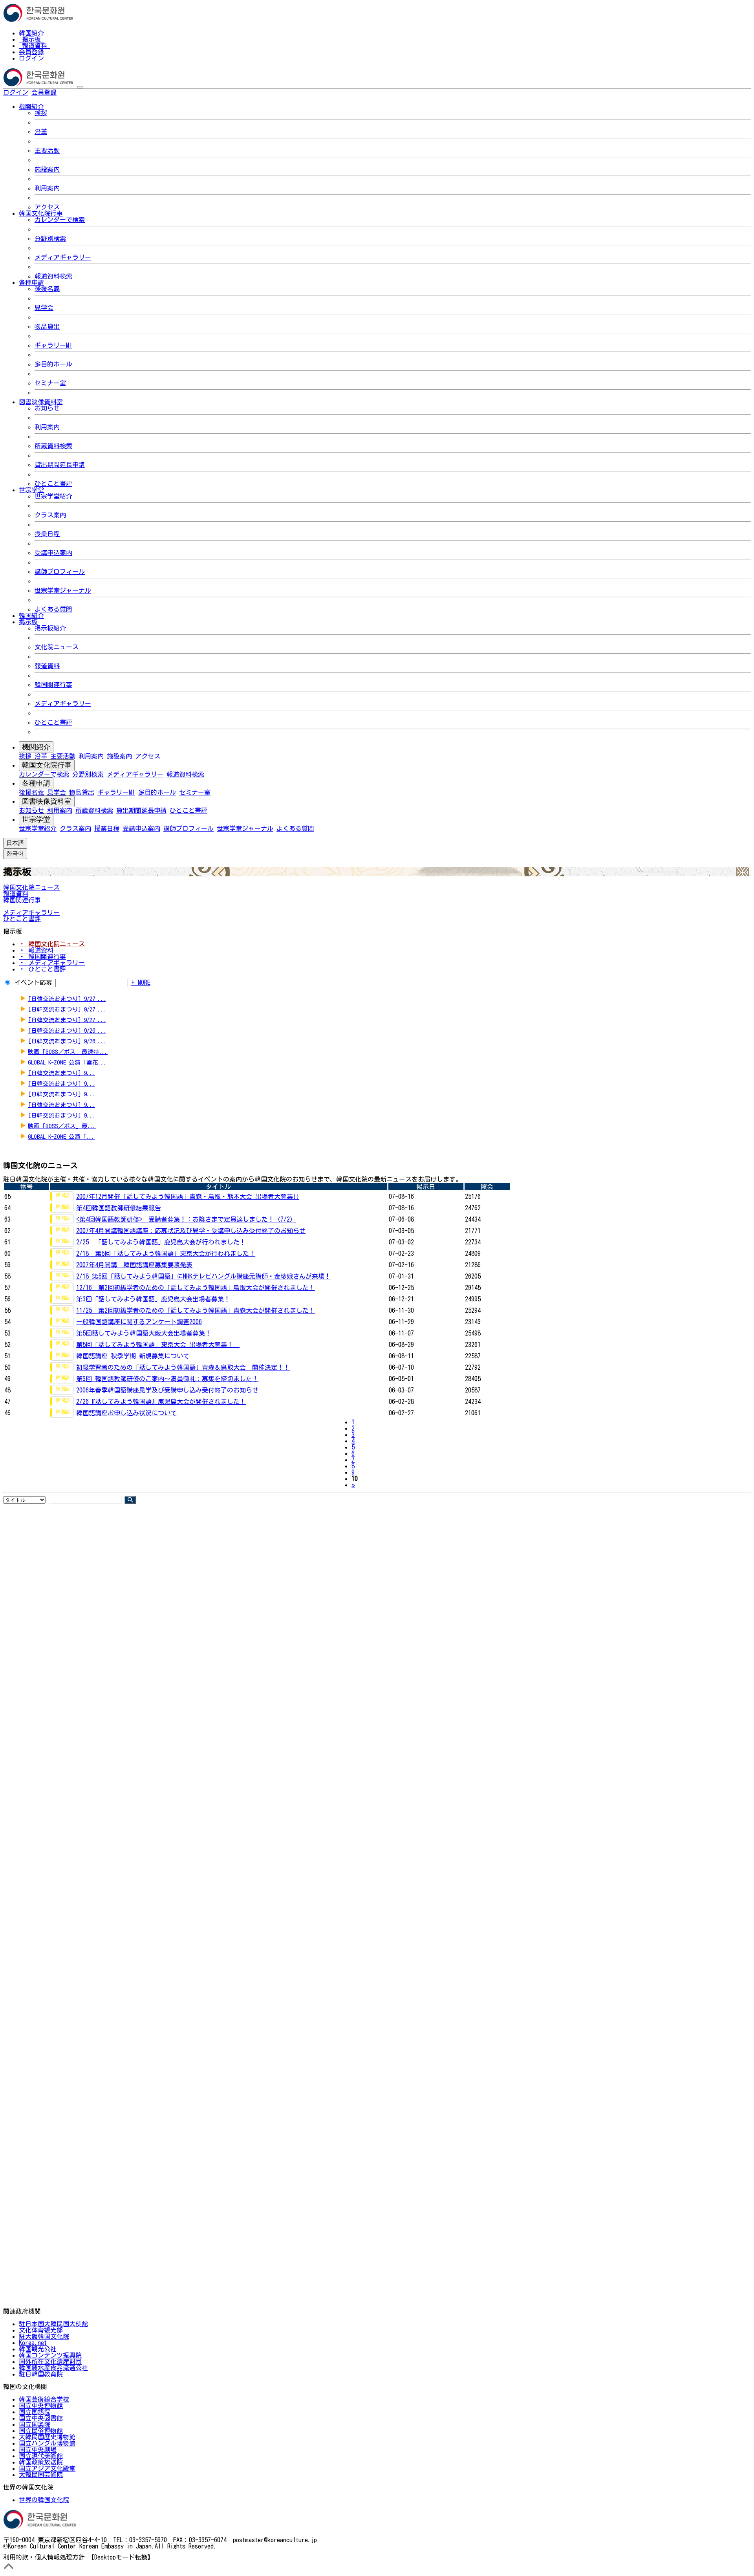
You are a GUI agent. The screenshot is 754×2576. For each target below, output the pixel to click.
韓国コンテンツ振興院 (50, 2355)
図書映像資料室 (47, 801)
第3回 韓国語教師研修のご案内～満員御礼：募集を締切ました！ (167, 1379)
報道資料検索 (53, 276)
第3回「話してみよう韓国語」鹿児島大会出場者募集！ (153, 1299)
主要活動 (47, 150)
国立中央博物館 (41, 2406)
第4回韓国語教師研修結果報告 (119, 1208)
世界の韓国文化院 (44, 2500)
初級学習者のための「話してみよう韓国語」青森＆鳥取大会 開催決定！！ (183, 1367)
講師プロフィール (60, 572)
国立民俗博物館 (41, 2431)
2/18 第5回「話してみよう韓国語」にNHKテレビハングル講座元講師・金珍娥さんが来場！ (203, 1276)
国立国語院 (35, 2412)
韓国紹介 (31, 33)
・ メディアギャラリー (52, 963)
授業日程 (47, 534)
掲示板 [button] (28, 622)
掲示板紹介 (50, 628)
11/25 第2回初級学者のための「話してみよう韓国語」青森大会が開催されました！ (196, 1310)
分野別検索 (50, 238)
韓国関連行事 (53, 685)
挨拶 (41, 113)
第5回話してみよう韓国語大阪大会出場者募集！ (144, 1333)
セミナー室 (50, 383)
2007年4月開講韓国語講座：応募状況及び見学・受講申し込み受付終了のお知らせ (191, 1231)
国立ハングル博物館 (47, 2443)
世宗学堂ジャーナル (63, 590)
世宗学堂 (36, 819)
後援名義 (47, 289)
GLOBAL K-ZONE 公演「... (61, 1137)
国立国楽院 (35, 2424)
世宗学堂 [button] (31, 490)
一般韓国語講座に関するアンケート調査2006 (139, 1322)
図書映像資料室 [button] (41, 402)
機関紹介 (36, 747)
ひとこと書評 (53, 484)
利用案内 (47, 188)
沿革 (41, 132)
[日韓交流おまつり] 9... (61, 1073)
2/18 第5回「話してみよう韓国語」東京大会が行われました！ (166, 1253)
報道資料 (35, 46)
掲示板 (31, 39)
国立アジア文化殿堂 (47, 2468)
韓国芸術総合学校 (44, 2399)
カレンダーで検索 (60, 220)
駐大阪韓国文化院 (44, 2336)
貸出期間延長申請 (60, 465)
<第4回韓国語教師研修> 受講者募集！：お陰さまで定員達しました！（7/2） (186, 1219)
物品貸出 (47, 326)
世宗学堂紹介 (53, 496)
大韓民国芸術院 (41, 2475)
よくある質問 (53, 609)
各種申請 (36, 783)
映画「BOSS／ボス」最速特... (68, 1052)
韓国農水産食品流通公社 (53, 2368)
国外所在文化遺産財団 (50, 2362)
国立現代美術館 (41, 2456)
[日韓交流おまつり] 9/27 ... (67, 999)
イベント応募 (33, 982)
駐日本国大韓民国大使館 (53, 2324)
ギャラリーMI (53, 345)
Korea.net (33, 2343)
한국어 (69, 92)
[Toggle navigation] (80, 87)
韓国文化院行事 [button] (41, 213)
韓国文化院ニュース (31, 887)
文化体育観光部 (41, 2330)
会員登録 (31, 52)
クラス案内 (50, 515)
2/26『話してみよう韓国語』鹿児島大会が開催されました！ (161, 1402)
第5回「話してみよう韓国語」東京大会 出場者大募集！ (158, 1345)
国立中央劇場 (38, 2450)
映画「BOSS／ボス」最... (62, 1126)
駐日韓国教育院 (41, 2374)
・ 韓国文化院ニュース (52, 944)
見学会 (44, 308)
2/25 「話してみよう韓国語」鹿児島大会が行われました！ (161, 1242)
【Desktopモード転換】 (121, 2557)
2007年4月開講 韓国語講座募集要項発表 (134, 1265)
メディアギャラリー (63, 257)
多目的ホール (53, 364)
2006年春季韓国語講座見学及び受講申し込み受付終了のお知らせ (167, 1390)
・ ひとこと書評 (42, 969)
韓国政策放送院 (41, 2462)
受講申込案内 (53, 553)
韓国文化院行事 (47, 765)
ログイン (31, 58)
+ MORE (141, 982)
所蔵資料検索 (53, 446)
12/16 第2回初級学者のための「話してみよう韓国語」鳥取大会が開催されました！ (196, 1288)
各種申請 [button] (31, 282)
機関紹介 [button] (31, 106)
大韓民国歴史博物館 (47, 2437)
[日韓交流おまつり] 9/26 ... (67, 1031)
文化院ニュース (57, 647)
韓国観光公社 (38, 2349)
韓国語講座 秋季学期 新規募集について (133, 1356)
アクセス (47, 207)
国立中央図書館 (41, 2418)
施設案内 (47, 169)
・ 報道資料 (36, 950)
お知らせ (47, 408)
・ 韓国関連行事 (42, 956)
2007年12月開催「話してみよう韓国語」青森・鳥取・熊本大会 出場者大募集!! (188, 1196)
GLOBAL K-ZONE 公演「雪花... (67, 1062)
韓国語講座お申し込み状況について (126, 1413)
